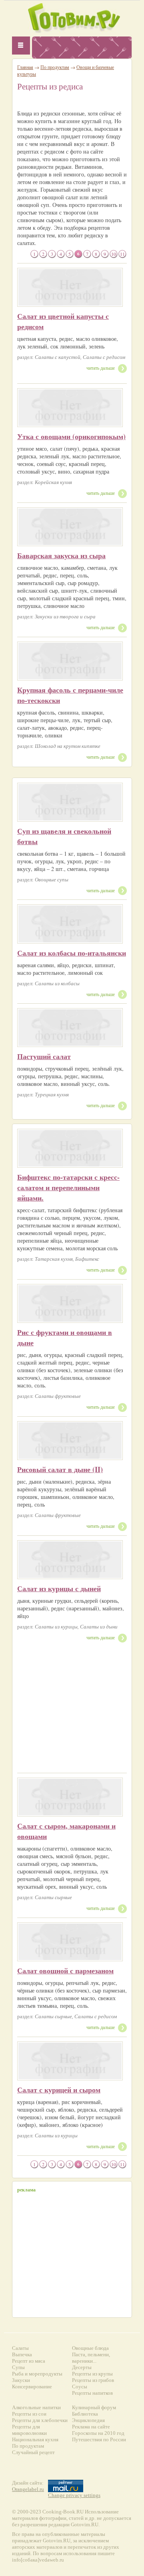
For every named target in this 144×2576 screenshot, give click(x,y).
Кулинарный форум (94, 2407)
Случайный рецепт (33, 2452)
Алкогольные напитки (36, 2407)
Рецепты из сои (29, 2414)
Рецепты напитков (92, 2393)
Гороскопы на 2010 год (98, 2433)
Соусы (80, 2387)
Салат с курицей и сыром (59, 2090)
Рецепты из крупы (92, 2374)
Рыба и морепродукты (37, 2374)
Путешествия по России (99, 2439)
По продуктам (55, 67)
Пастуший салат (44, 1056)
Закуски (21, 2380)
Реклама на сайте (91, 2427)
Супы (18, 2367)
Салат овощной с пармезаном (65, 1970)
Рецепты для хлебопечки (40, 2420)
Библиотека (85, 2414)
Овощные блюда (90, 2348)
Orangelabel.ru (28, 2489)
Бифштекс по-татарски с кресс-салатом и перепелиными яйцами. (68, 1187)
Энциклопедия (88, 2420)
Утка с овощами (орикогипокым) (71, 436)
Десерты (82, 2367)
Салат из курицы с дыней (59, 1588)
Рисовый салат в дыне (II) (60, 1469)
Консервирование (32, 2387)
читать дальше (101, 368)
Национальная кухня (35, 2439)
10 (114, 254)
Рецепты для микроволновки (29, 2430)
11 (122, 254)
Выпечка (22, 2354)
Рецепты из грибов (93, 2380)
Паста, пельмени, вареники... (91, 2358)
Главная (25, 67)
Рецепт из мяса (29, 2361)
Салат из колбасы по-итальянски (72, 953)
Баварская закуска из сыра (61, 555)
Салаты (20, 2348)
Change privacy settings (74, 2495)
